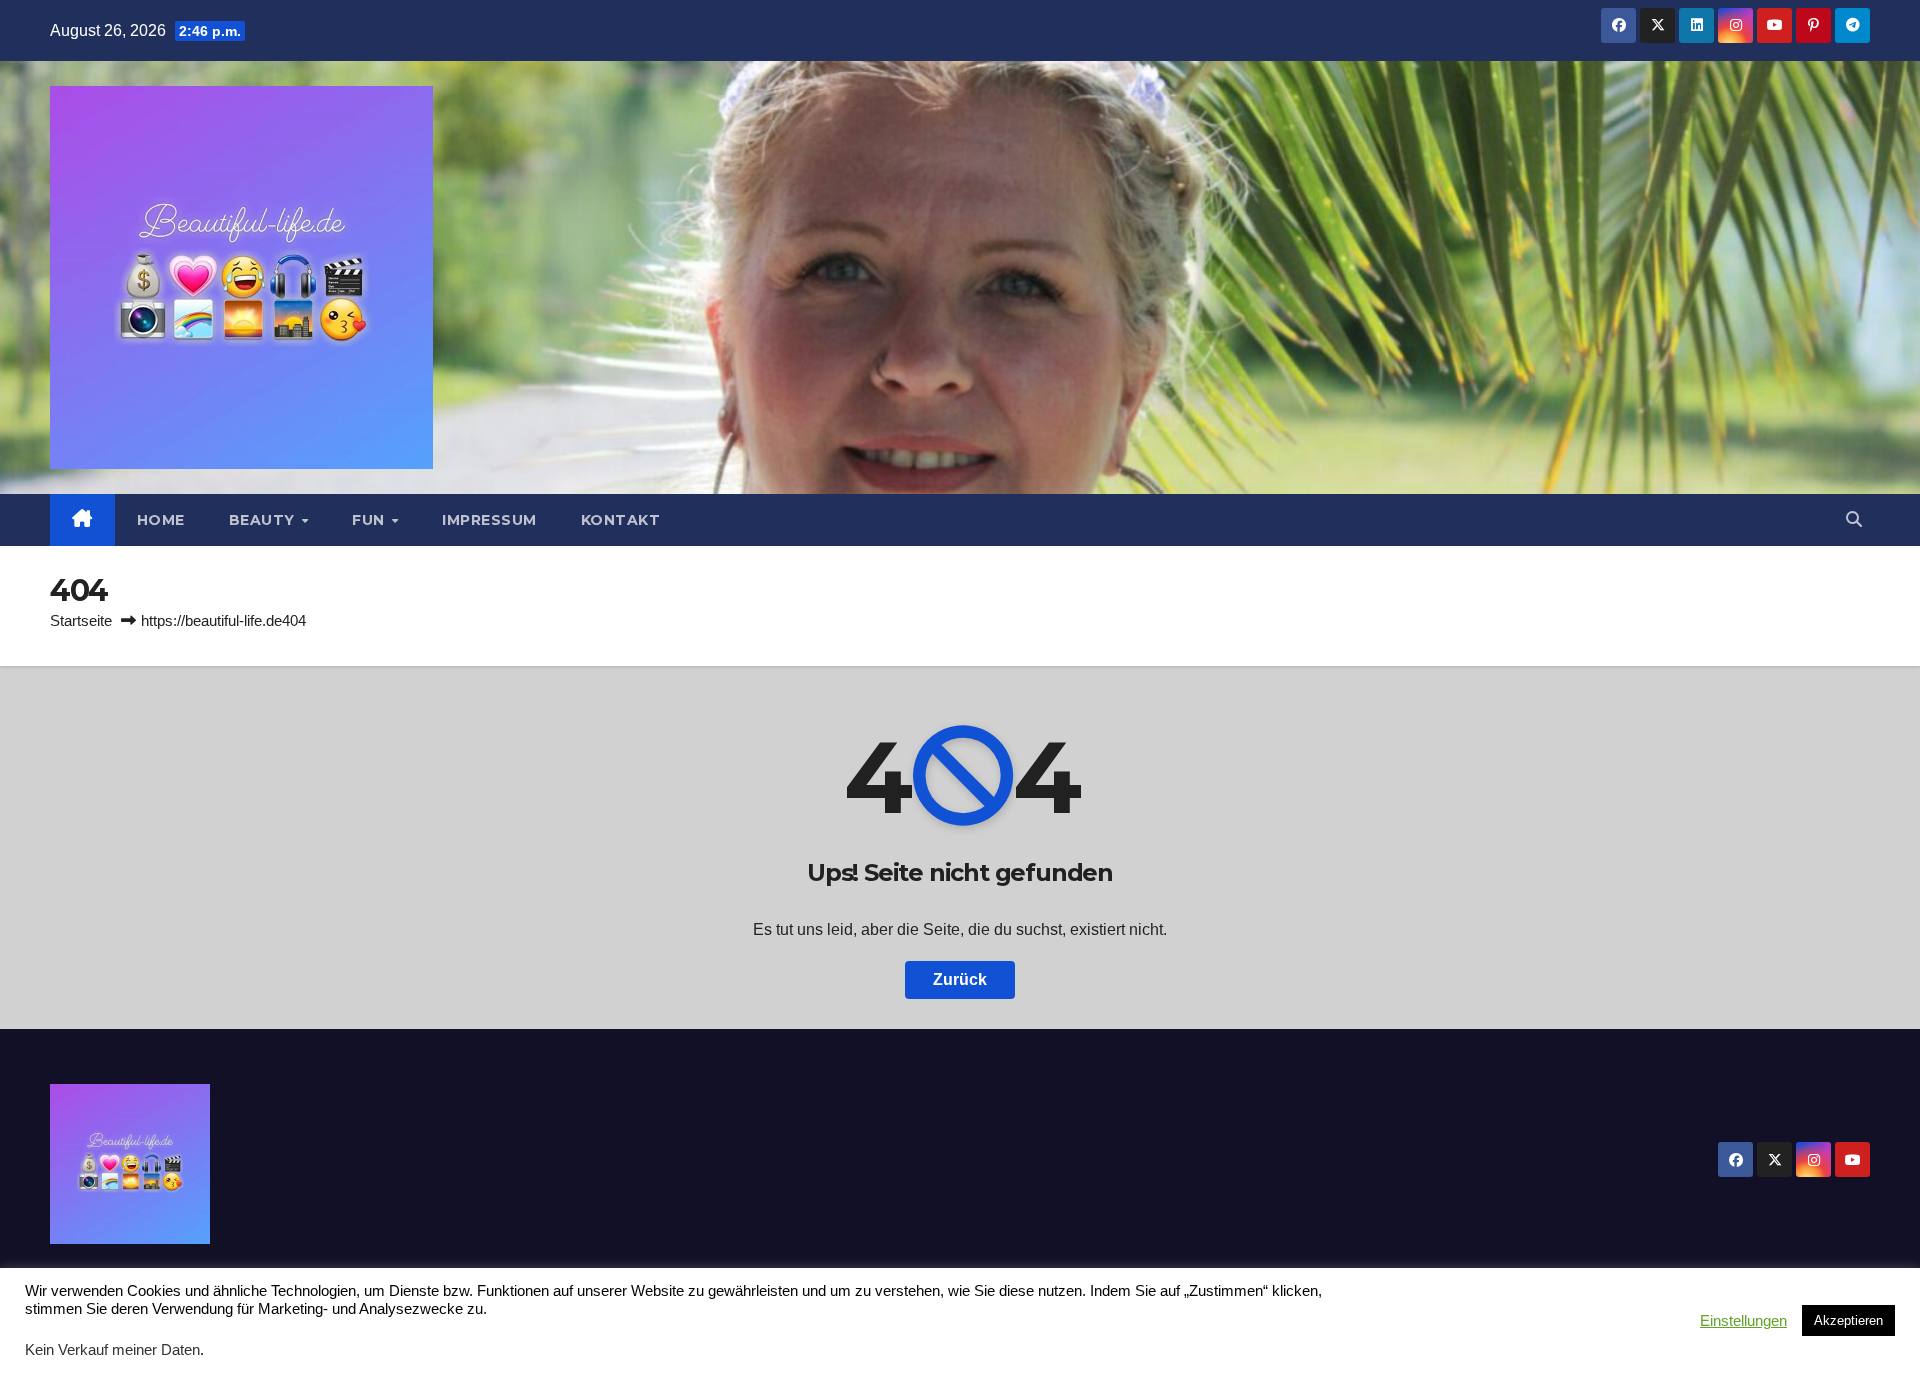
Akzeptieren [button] (1848, 1320)
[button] (1854, 519)
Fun (370, 520)
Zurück (960, 979)
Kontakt (621, 520)
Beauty (264, 520)
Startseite (81, 620)
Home (161, 520)
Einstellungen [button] (1743, 1321)
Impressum (489, 520)
